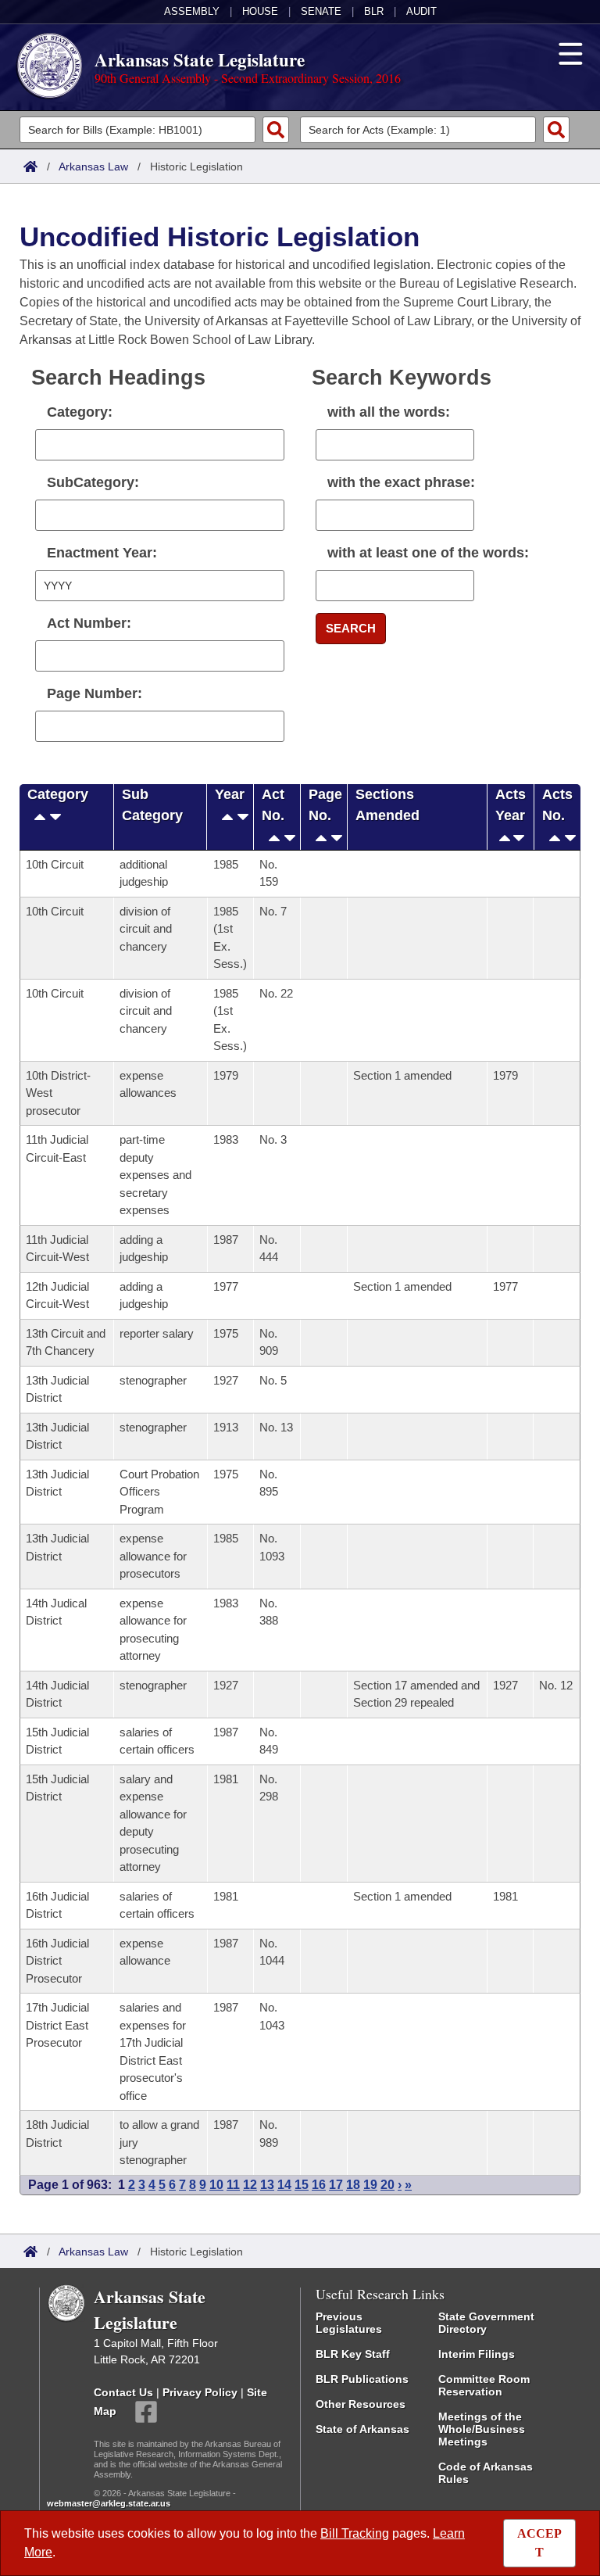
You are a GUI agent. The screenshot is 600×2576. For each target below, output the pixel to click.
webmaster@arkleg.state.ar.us (109, 2503)
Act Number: (89, 623)
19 (370, 2185)
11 (233, 2185)
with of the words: (428, 553)
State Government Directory (486, 2323)
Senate (321, 11)
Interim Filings (477, 2354)
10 (216, 2185)
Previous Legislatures (349, 2323)
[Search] (276, 130)
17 (336, 2185)
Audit (421, 11)
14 (284, 2185)
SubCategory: (93, 482)
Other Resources (361, 2404)
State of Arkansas (362, 2429)
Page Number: (95, 693)
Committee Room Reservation (484, 2385)
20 (387, 2185)
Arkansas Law (93, 167)
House (260, 11)
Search (351, 628)
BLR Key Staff (353, 2354)
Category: (80, 412)
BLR (374, 11)
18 (353, 2185)
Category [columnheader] (58, 794)
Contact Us (123, 2392)
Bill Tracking (355, 2533)
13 (267, 2185)
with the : (401, 482)
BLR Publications (362, 2379)
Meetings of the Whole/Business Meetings (482, 2429)
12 (250, 2185)
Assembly (192, 11)
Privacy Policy (200, 2392)
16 (319, 2185)
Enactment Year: (102, 553)
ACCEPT (539, 2543)
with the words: (389, 412)
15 (302, 2185)
